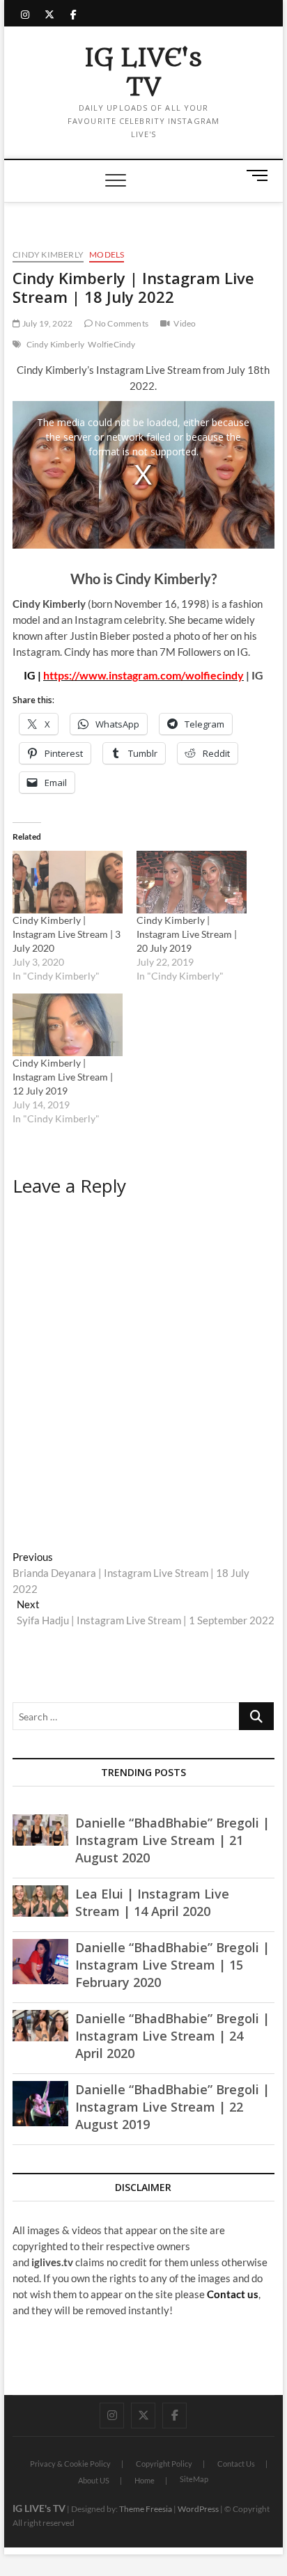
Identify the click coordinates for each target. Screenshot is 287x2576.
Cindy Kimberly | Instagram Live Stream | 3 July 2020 (67, 934)
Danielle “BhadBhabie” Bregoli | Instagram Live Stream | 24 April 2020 (172, 2036)
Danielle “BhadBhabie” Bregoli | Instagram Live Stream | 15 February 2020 (172, 1965)
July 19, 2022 (46, 323)
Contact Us (236, 2464)
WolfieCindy (111, 344)
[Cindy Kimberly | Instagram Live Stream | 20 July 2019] (192, 882)
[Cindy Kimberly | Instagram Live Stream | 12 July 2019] (68, 1025)
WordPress (198, 2509)
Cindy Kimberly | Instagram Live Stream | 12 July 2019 (63, 1077)
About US (94, 2480)
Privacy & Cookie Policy (70, 2464)
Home (145, 2480)
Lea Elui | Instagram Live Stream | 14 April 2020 (152, 1902)
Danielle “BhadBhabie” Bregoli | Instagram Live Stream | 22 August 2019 (172, 2107)
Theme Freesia (146, 2509)
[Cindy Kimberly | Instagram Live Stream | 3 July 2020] (68, 882)
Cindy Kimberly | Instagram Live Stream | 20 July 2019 (187, 934)
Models (107, 254)
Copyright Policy (164, 2464)
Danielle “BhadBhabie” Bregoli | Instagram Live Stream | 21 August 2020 (172, 1840)
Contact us (233, 2294)
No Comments (121, 323)
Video (185, 323)
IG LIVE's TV (143, 73)
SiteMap (194, 2479)
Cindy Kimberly (48, 254)
